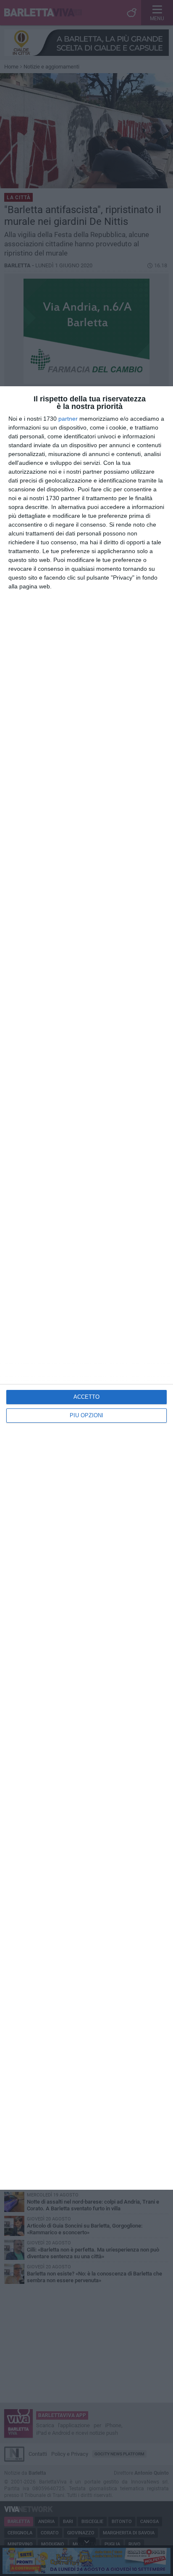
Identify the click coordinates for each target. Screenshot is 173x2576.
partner (68, 419)
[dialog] (86, 1288)
